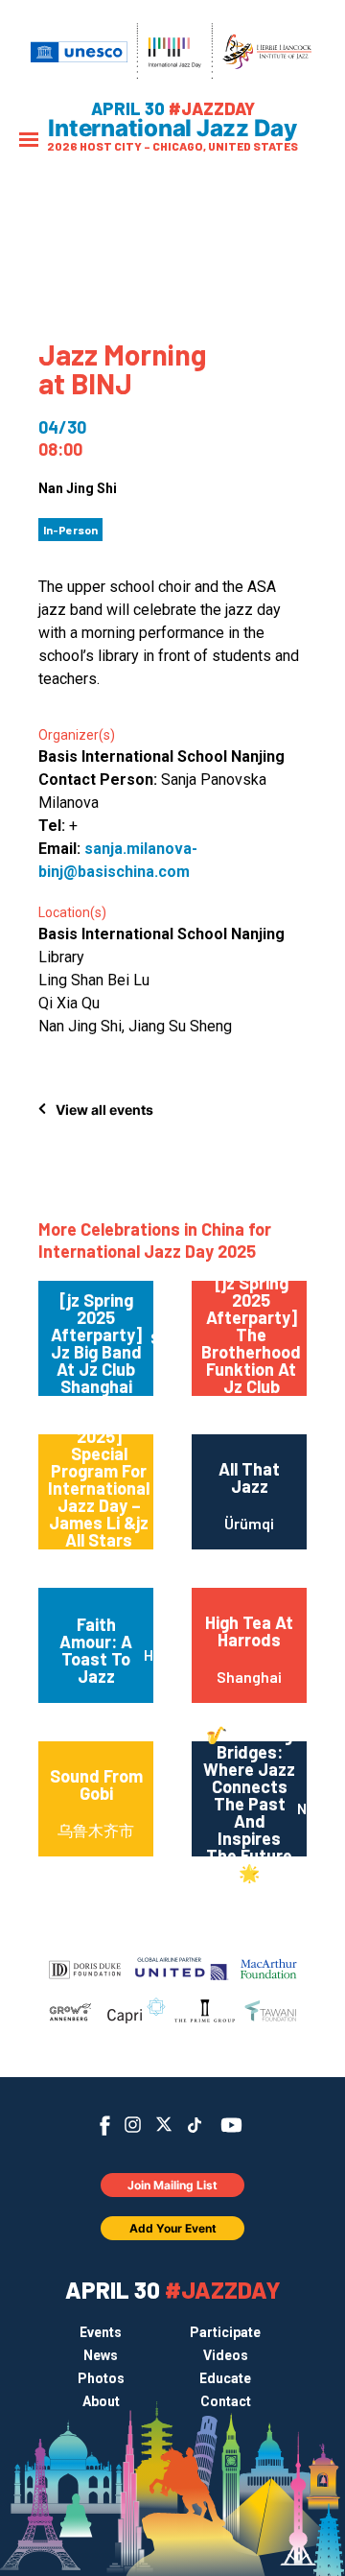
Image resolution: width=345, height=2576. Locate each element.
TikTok (195, 2125)
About (101, 2401)
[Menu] (29, 142)
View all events (104, 1110)
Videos (226, 2355)
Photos (101, 2378)
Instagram (133, 2125)
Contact (226, 2401)
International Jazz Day (172, 129)
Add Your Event (173, 2228)
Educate (225, 2378)
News (101, 2355)
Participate (225, 2332)
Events (101, 2332)
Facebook (105, 2126)
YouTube (231, 2125)
